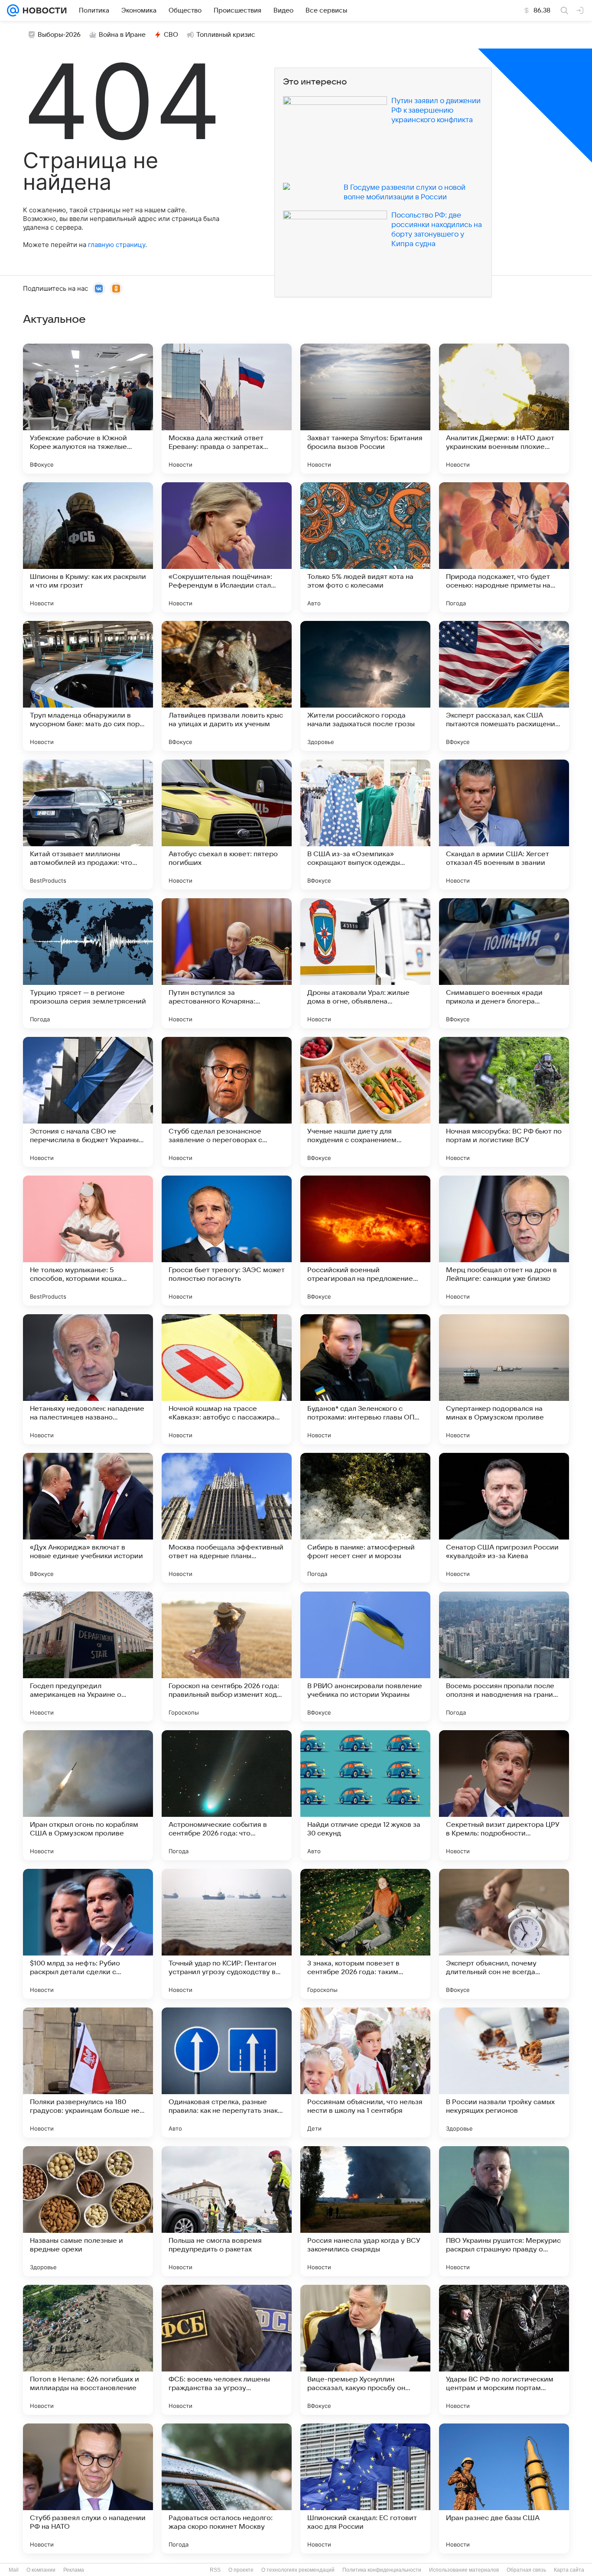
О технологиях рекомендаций (298, 2570)
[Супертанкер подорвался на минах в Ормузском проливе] (504, 1379)
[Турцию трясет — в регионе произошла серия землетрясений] (88, 963)
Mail (14, 2570)
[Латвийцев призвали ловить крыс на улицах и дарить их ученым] (227, 686)
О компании (41, 2570)
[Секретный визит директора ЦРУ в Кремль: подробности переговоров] (504, 1795)
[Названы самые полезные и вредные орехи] (88, 2211)
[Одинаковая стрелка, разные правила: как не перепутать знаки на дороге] (227, 2072)
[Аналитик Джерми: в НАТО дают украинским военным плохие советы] (504, 409)
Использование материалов (464, 2570)
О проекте (241, 2570)
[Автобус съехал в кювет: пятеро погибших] (227, 825)
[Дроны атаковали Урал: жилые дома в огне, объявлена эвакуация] (365, 963)
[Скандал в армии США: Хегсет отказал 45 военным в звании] (504, 825)
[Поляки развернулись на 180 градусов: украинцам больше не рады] (88, 2072)
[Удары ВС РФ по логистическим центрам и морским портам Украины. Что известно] (504, 2350)
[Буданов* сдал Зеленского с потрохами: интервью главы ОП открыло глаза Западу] (365, 1379)
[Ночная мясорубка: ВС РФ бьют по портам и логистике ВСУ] (504, 1102)
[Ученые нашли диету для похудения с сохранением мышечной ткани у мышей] (365, 1102)
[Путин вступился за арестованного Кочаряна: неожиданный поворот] (227, 963)
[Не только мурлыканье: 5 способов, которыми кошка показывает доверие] (88, 1241)
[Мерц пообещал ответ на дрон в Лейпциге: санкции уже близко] (504, 1241)
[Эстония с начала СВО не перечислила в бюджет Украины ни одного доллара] (88, 1102)
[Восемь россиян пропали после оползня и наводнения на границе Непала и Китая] (504, 1657)
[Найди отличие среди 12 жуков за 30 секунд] (365, 1795)
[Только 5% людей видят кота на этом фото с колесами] (365, 547)
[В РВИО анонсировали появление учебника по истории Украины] (365, 1657)
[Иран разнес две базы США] (504, 2488)
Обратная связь (526, 2570)
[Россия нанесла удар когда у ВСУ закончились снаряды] (365, 2211)
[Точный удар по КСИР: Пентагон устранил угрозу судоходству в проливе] (227, 1934)
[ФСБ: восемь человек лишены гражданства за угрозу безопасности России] (227, 2350)
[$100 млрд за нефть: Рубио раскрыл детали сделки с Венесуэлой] (88, 1934)
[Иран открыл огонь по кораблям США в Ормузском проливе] (88, 1795)
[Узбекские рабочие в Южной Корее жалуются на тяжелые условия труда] (88, 409)
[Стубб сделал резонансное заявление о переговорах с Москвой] (227, 1102)
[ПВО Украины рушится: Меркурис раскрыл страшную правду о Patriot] (504, 2211)
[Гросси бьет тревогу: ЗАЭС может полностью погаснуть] (227, 1241)
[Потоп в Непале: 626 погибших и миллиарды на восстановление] (88, 2350)
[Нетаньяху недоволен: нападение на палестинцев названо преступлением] (88, 1379)
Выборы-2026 (59, 35)
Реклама (74, 2570)
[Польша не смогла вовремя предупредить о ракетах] (227, 2211)
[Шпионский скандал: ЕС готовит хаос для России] (365, 2488)
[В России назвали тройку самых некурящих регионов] (504, 2072)
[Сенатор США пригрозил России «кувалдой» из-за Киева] (504, 1518)
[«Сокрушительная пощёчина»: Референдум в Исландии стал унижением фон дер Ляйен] (227, 547)
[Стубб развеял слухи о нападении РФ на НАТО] (88, 2488)
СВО (171, 35)
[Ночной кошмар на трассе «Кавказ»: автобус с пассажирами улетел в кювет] (227, 1379)
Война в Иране (122, 35)
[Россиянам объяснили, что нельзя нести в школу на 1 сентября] (365, 2072)
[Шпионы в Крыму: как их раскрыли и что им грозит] (88, 547)
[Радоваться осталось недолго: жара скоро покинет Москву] (227, 2488)
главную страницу (117, 245)
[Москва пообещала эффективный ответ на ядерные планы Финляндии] (227, 1518)
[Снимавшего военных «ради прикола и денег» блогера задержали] (504, 963)
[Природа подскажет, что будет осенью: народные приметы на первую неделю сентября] (504, 547)
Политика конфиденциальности (382, 2570)
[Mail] (13, 10)
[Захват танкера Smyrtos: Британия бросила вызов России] (365, 409)
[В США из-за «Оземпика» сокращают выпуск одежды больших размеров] (365, 825)
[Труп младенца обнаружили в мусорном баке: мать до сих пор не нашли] (88, 686)
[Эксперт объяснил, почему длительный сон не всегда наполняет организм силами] (504, 1934)
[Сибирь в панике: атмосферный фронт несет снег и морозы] (365, 1518)
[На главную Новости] (43, 10)
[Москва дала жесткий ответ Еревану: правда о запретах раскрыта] (227, 409)
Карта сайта (569, 2570)
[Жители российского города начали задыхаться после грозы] (365, 686)
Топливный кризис (226, 35)
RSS (215, 2570)
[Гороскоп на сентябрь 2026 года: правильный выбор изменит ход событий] (227, 1657)
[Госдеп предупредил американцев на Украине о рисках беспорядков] (88, 1657)
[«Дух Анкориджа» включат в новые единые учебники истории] (88, 1518)
